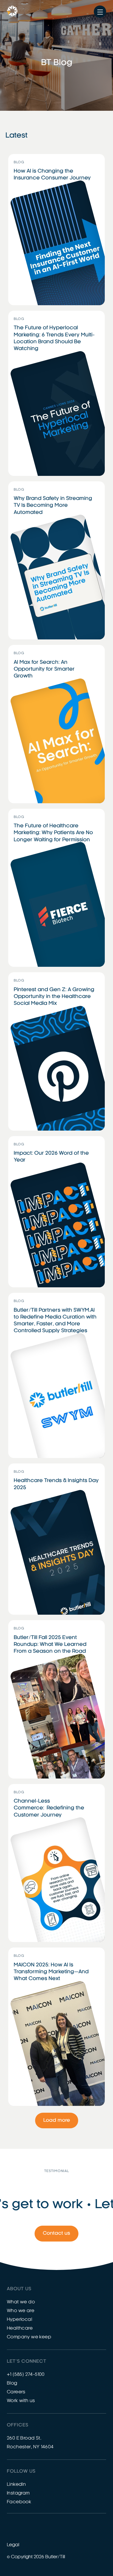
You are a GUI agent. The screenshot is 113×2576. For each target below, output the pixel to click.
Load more (57, 2121)
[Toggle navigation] (100, 12)
